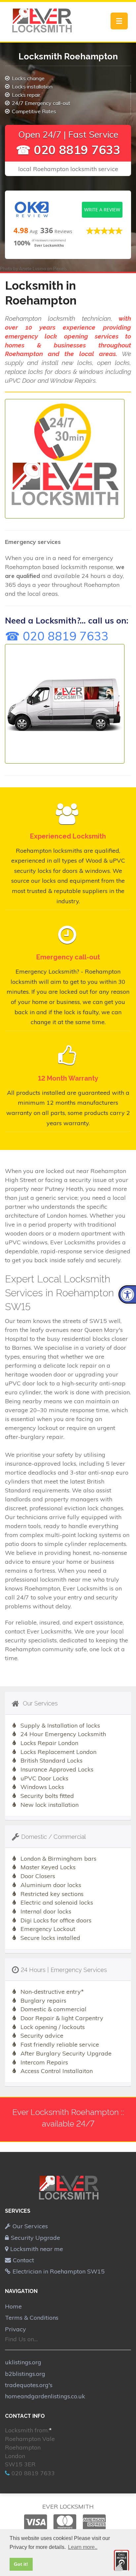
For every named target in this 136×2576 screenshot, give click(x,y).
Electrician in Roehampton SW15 (59, 2271)
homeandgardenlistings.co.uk (45, 2396)
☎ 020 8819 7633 (68, 150)
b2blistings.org (25, 2374)
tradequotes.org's (29, 2385)
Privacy (16, 2329)
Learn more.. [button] (83, 2547)
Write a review (102, 210)
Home (13, 2306)
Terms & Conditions (32, 2318)
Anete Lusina (33, 268)
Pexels (60, 268)
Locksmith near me (37, 2249)
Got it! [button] (21, 2564)
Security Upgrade (35, 2238)
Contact (23, 2260)
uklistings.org (23, 2362)
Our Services (30, 2226)
